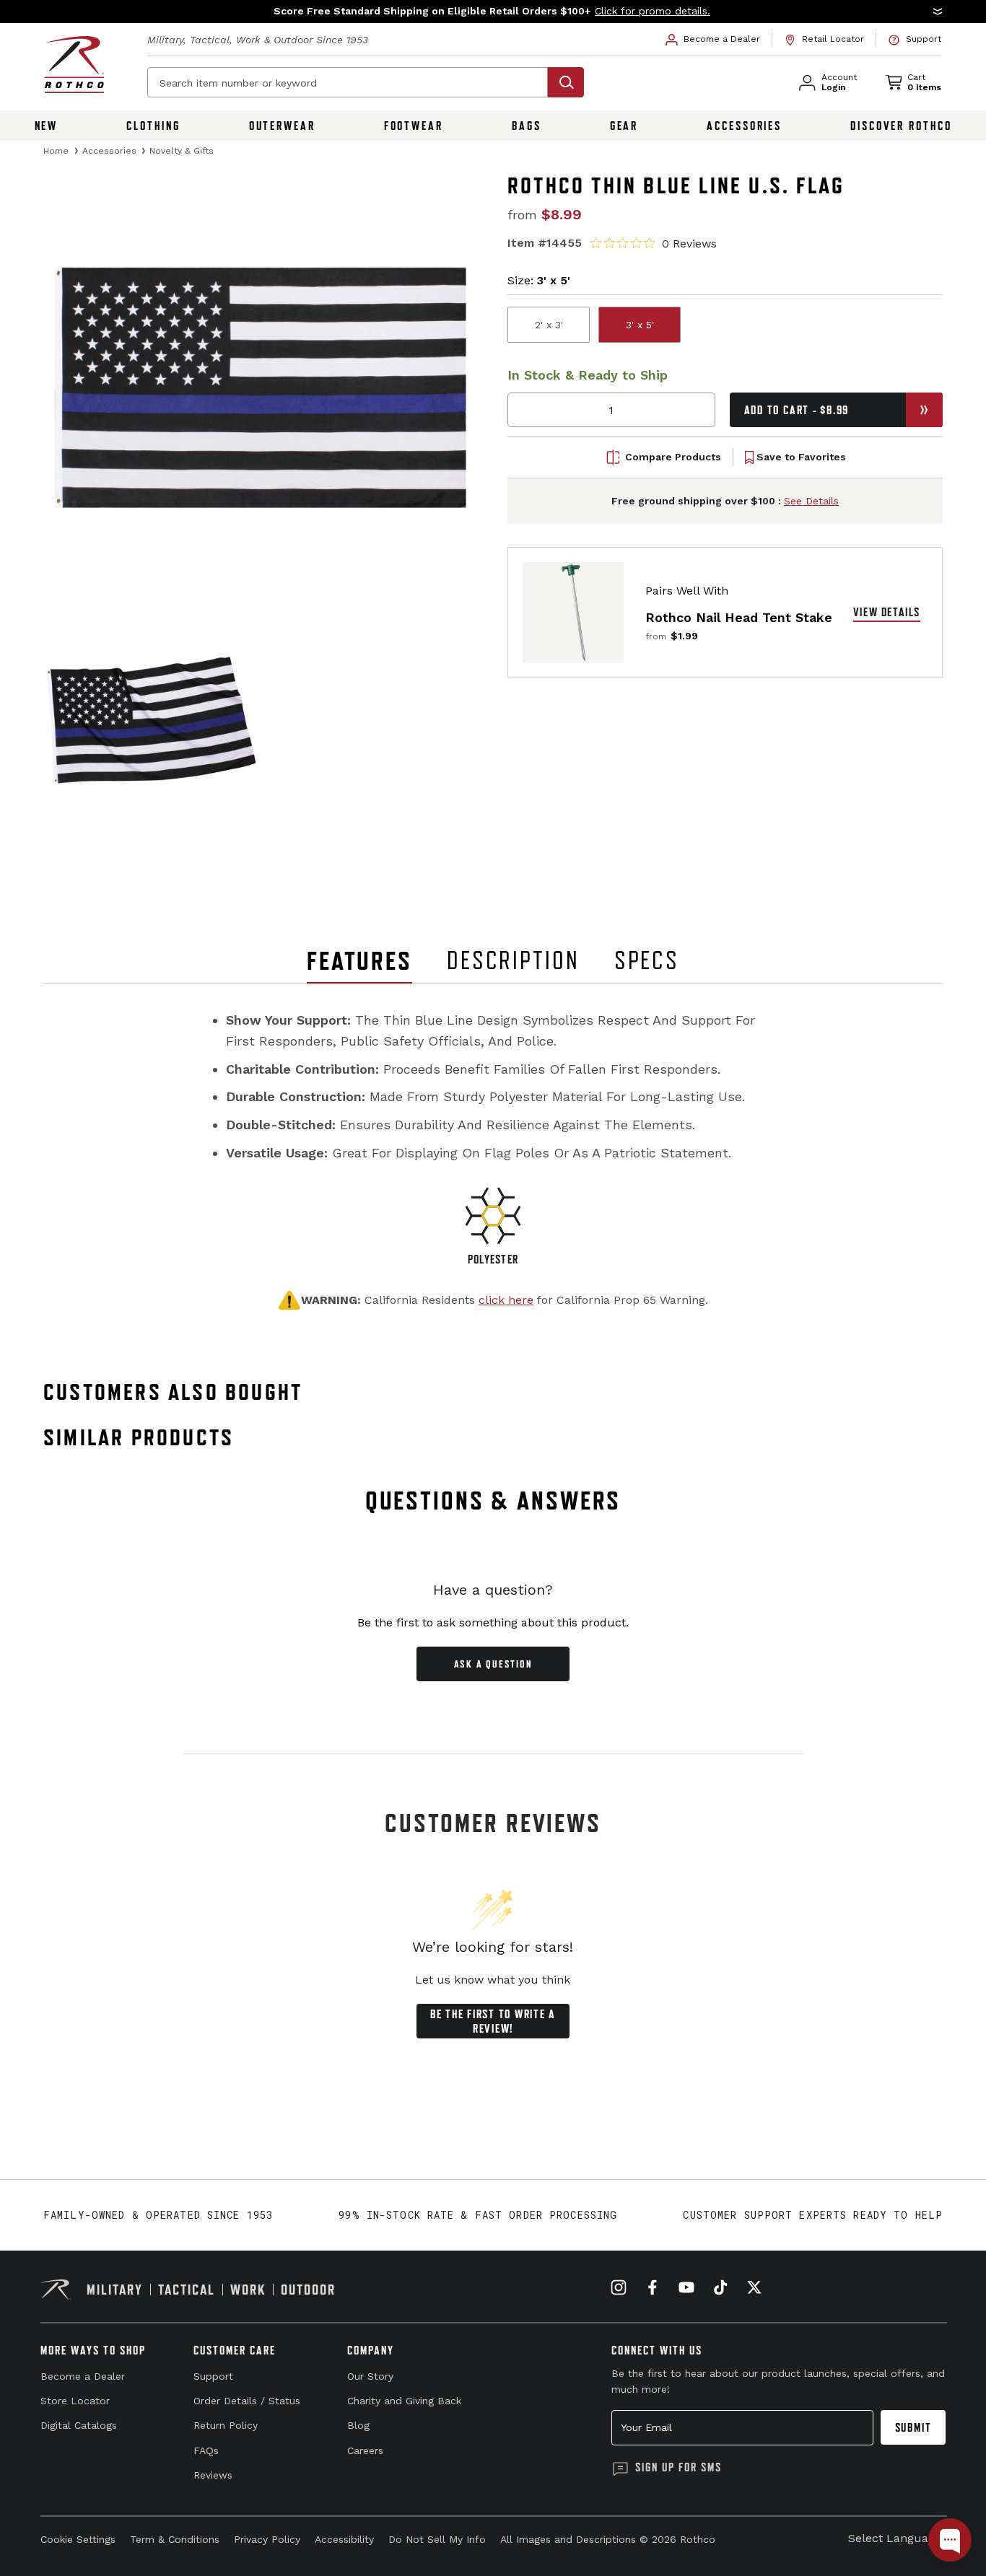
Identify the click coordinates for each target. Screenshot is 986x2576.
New (47, 126)
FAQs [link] (206, 2450)
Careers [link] (365, 2450)
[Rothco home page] (74, 65)
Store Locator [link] (75, 2401)
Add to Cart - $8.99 (797, 410)
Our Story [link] (370, 2376)
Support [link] (213, 2376)
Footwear (414, 126)
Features (359, 961)
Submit (913, 2427)
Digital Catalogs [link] (79, 2425)
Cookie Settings (78, 2539)
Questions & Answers (493, 1501)
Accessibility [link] (344, 2539)
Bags (527, 126)
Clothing (153, 126)
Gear (624, 126)
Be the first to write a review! (493, 2021)
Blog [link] (358, 2425)
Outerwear (282, 126)
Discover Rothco (901, 126)
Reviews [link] (213, 2475)
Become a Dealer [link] (83, 2376)
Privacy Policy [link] (267, 2539)
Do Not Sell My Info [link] (437, 2539)
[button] (493, 12)
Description (513, 960)
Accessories (744, 126)
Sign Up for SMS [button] (679, 2467)
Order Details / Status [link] (247, 2401)
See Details (811, 501)
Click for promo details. (653, 11)
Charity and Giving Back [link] (404, 2401)
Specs (647, 960)
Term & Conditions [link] (175, 2539)
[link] (713, 40)
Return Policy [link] (226, 2425)
